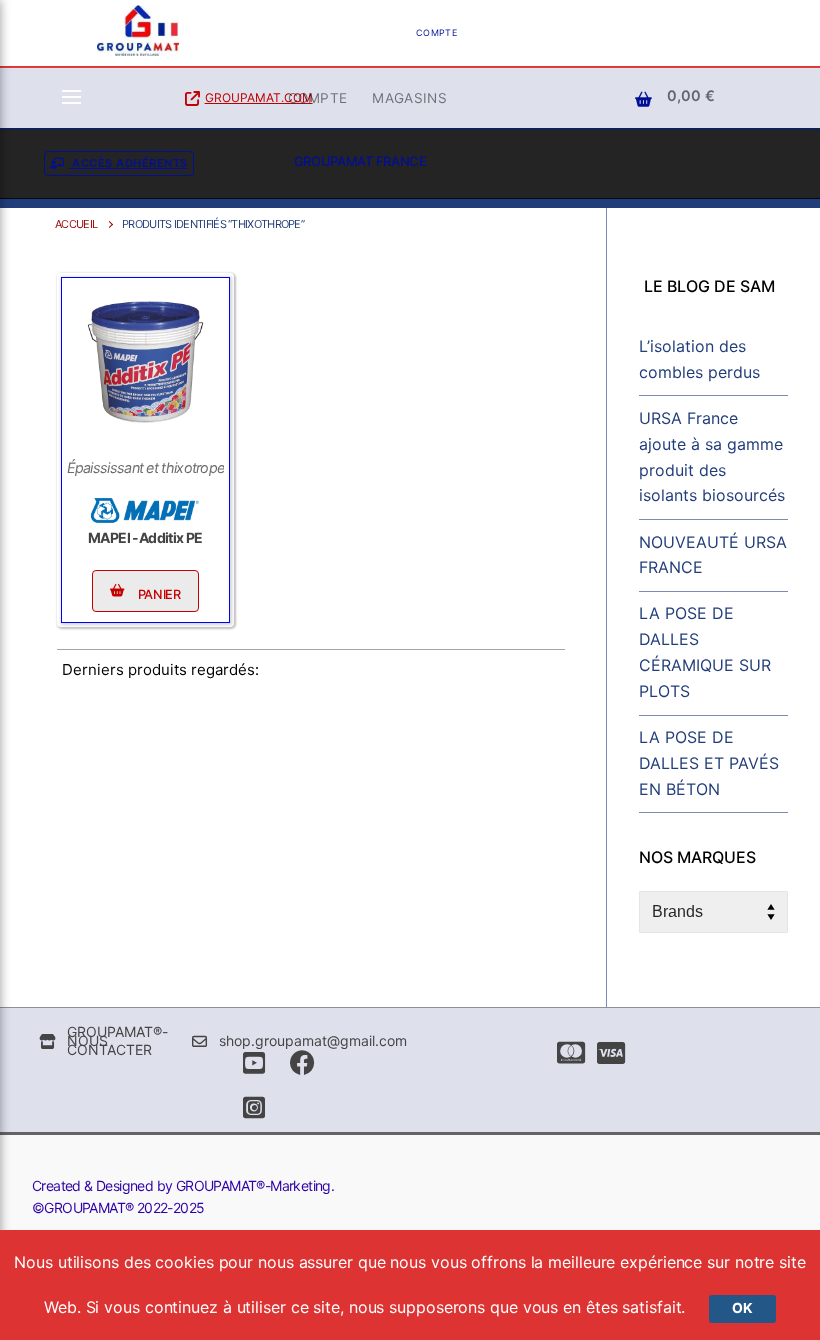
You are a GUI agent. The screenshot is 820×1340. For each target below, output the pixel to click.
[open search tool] (547, 33)
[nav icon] (71, 98)
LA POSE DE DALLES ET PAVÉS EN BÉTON (709, 763)
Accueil (76, 224)
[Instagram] (253, 1107)
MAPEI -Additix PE (145, 537)
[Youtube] (253, 1062)
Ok (742, 1308)
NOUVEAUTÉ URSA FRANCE (713, 555)
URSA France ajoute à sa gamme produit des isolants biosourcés (712, 457)
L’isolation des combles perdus (699, 359)
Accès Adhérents (128, 163)
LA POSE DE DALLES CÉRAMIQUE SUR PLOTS (705, 652)
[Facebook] (302, 1062)
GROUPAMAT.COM (259, 97)
